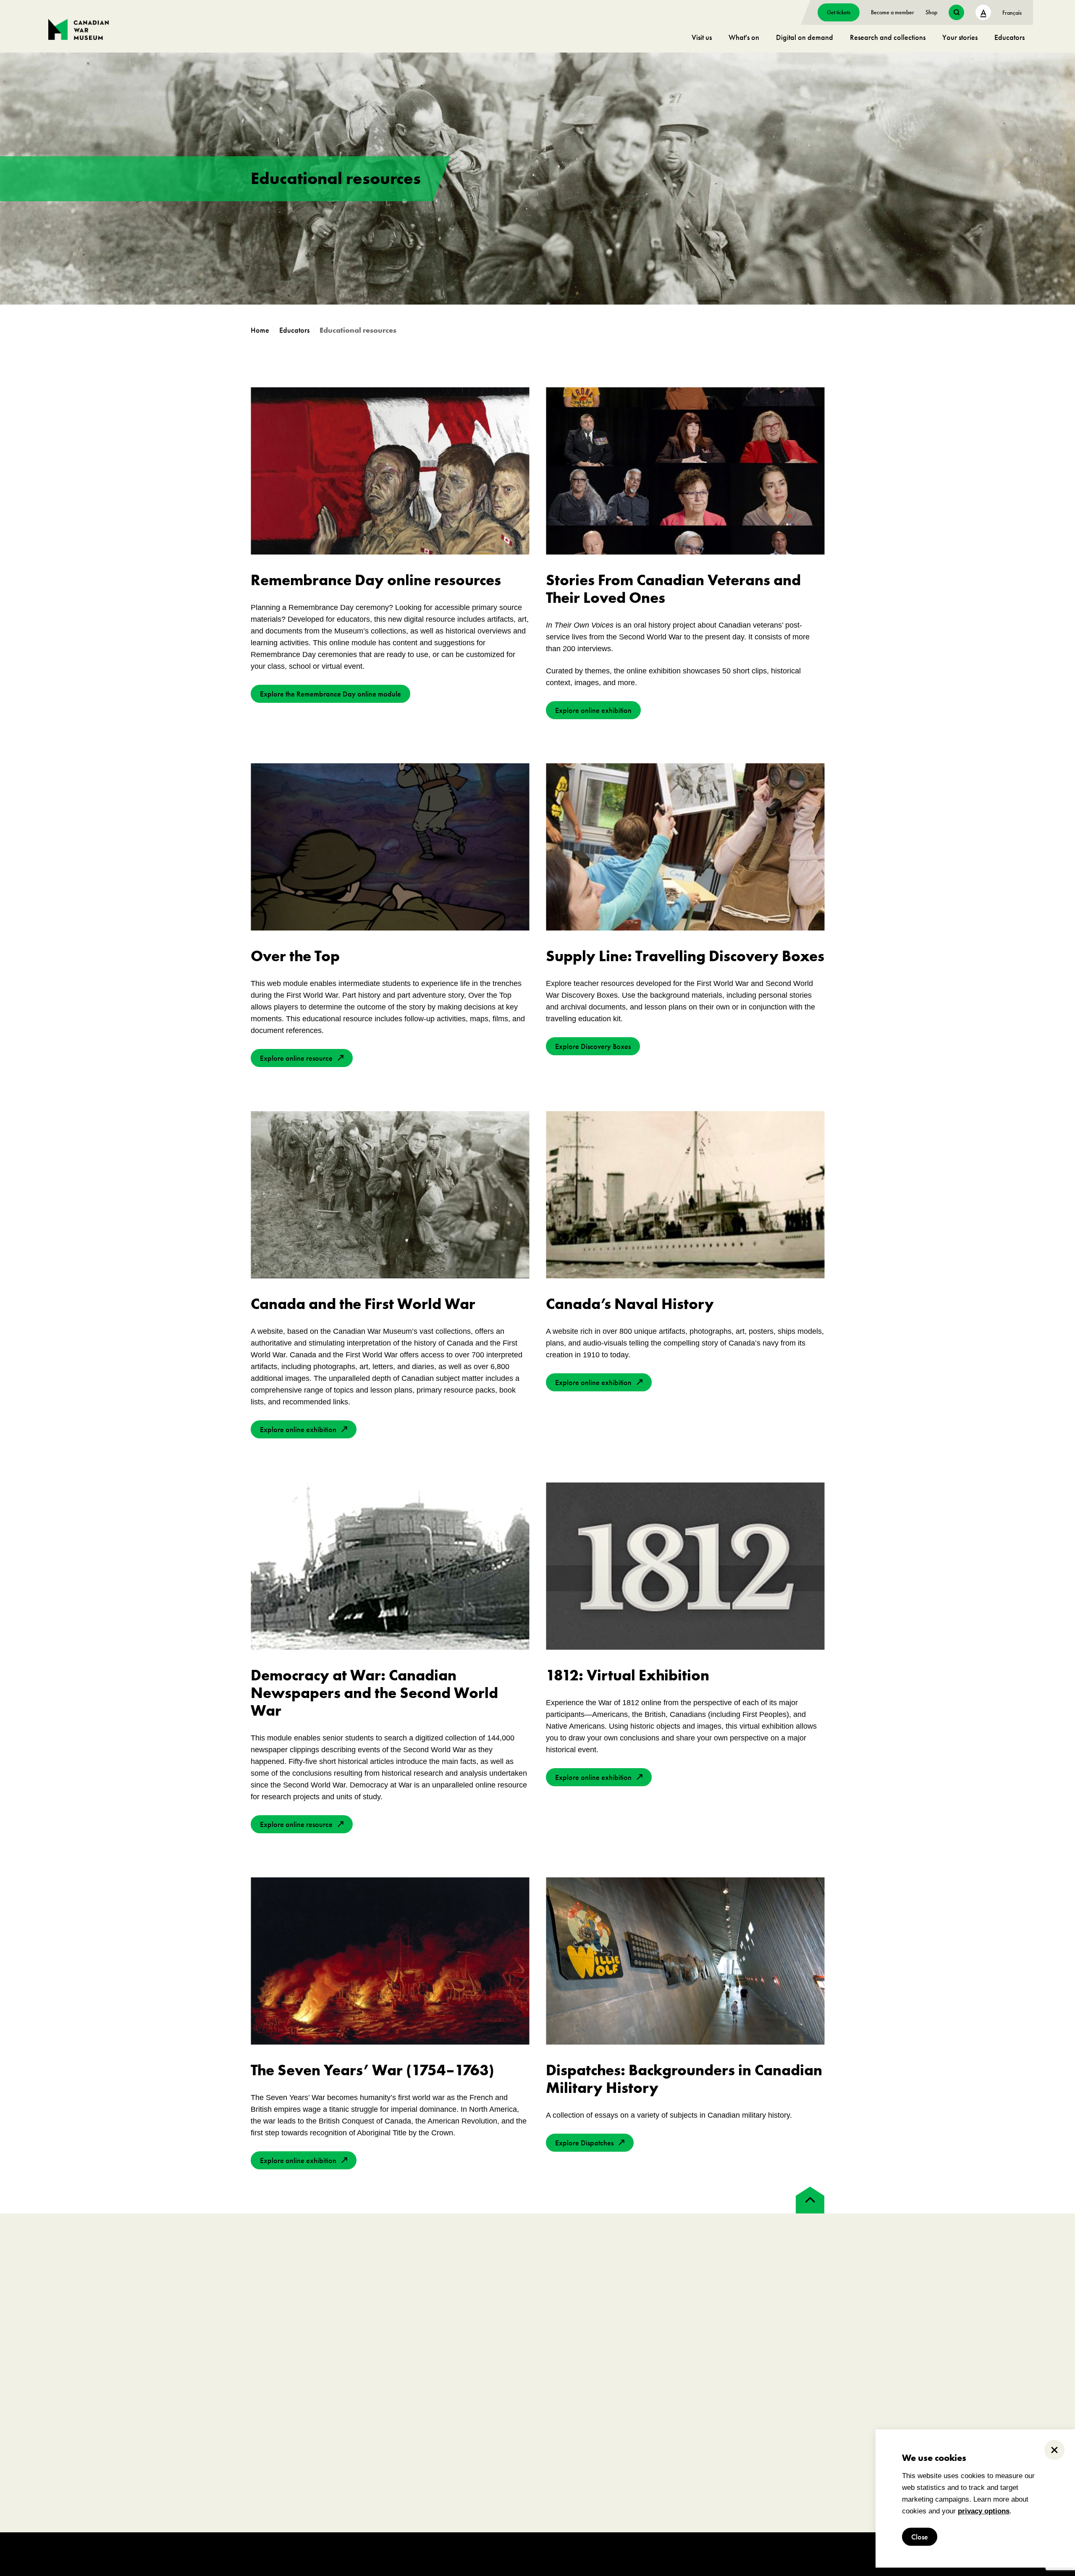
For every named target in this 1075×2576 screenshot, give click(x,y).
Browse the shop (1005, 2379)
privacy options (984, 2511)
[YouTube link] (145, 2275)
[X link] (117, 2275)
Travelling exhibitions (764, 2404)
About (62, 2358)
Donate (280, 2404)
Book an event (530, 2358)
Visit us (702, 37)
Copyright (203, 2554)
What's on (744, 37)
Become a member (893, 12)
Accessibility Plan (72, 2417)
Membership (287, 2379)
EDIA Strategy (67, 2429)
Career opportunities (298, 2429)
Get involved (297, 2358)
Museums (748, 2391)
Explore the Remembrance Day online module (330, 694)
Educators (1009, 37)
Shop (931, 12)
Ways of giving (290, 2391)
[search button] (956, 12)
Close (920, 2537)
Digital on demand (805, 37)
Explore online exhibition (593, 710)
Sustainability (66, 2442)
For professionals (772, 2358)
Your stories (960, 37)
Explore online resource (296, 1058)
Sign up (565, 2290)
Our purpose (65, 2379)
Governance (65, 2404)
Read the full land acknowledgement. (339, 2516)
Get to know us (68, 2391)
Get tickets (839, 12)
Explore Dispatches (584, 2143)
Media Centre (754, 2379)
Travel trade (751, 2417)
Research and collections (888, 37)
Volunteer (283, 2417)
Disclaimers (238, 2554)
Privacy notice (276, 2554)
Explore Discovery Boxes (593, 1046)
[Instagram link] (88, 2275)
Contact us (62, 2454)
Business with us (756, 2429)
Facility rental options (528, 2379)
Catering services (522, 2391)
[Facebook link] (59, 2275)
